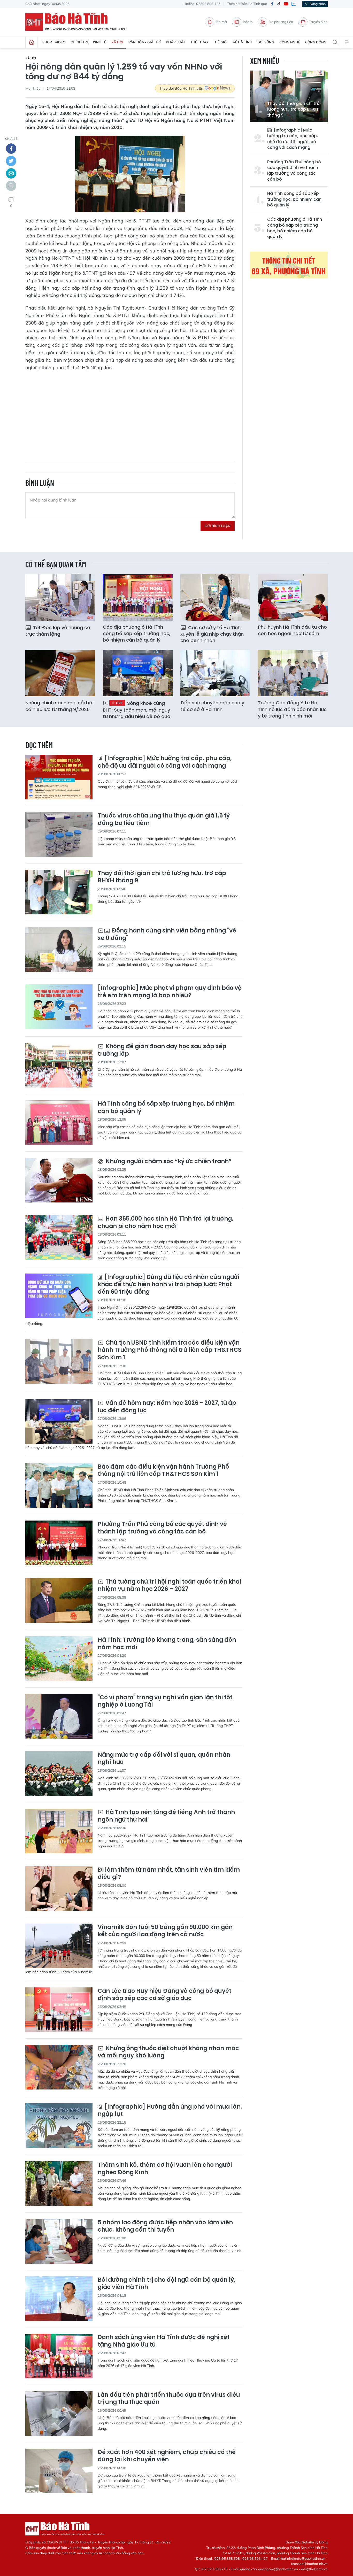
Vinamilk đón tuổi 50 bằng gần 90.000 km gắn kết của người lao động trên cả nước (165, 1931)
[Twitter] (11, 161)
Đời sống (266, 42)
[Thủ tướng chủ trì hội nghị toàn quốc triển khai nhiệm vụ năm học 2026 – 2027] (59, 1601)
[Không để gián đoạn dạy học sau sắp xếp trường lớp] (59, 1065)
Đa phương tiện (281, 22)
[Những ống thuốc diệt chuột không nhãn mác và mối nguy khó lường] (59, 2067)
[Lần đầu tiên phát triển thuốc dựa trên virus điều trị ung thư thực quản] (59, 2414)
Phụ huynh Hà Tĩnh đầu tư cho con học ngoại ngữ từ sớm (292, 630)
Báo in (248, 22)
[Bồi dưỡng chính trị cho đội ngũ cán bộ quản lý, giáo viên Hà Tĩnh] (59, 2299)
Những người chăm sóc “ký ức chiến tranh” (168, 1162)
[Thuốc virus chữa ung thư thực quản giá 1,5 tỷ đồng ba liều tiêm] (59, 834)
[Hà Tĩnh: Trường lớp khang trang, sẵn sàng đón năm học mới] (59, 1659)
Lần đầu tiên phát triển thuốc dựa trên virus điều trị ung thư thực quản (169, 2399)
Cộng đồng (316, 42)
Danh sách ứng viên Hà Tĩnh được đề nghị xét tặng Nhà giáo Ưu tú (164, 2341)
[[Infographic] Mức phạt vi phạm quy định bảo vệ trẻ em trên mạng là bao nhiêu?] (59, 1007)
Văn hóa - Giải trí (145, 42)
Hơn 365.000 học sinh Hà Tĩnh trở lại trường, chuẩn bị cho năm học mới (166, 1223)
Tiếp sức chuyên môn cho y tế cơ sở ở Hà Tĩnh (212, 706)
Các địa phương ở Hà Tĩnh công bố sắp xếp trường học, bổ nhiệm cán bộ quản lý (295, 228)
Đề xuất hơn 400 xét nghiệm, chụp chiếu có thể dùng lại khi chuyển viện (167, 2456)
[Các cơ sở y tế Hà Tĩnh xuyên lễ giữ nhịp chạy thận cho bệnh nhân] (215, 597)
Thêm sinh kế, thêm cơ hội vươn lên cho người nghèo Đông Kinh (165, 2169)
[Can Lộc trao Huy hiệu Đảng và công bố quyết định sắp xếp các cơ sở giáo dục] (59, 2010)
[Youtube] (286, 4)
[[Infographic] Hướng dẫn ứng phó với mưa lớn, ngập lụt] (59, 2126)
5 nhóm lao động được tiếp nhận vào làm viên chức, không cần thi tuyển (165, 2226)
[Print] (11, 186)
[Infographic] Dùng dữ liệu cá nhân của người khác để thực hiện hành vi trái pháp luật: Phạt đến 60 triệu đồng (168, 1285)
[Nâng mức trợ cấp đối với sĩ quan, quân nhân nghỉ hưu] (59, 1774)
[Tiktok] (279, 4)
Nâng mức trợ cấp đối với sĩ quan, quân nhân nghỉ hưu (164, 1759)
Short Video (54, 42)
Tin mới (221, 22)
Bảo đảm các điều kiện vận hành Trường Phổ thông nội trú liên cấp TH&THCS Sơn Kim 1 (163, 1471)
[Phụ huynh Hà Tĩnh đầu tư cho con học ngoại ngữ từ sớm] (293, 597)
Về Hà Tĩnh (243, 42)
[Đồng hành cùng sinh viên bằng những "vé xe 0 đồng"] (59, 949)
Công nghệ (290, 42)
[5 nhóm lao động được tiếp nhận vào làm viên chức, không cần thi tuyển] (59, 2241)
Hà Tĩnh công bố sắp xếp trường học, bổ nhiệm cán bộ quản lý (294, 199)
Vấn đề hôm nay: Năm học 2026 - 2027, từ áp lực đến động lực (167, 1407)
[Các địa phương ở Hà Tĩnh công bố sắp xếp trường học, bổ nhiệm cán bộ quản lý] (138, 597)
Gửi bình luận (218, 526)
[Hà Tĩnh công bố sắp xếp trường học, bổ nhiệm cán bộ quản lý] (59, 1123)
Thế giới (220, 42)
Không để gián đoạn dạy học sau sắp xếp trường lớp (162, 1050)
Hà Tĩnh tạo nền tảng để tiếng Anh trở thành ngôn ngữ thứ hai (166, 1816)
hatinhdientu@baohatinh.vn (303, 2558)
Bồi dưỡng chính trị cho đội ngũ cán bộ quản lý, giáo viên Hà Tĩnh (167, 2284)
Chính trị (79, 42)
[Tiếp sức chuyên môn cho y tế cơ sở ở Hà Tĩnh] (215, 673)
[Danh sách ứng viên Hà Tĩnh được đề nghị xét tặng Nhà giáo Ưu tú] (59, 2356)
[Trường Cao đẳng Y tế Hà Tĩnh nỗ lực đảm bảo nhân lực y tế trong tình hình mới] (293, 673)
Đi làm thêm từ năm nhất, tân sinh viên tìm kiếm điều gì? (169, 1874)
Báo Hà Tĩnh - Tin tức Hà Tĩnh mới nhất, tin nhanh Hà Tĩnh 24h (78, 22)
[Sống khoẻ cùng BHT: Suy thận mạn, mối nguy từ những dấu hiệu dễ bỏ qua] (138, 673)
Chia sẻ (11, 139)
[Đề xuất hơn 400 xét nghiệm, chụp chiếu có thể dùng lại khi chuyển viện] (59, 2471)
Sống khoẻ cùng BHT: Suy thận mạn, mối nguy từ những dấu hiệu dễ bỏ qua (137, 710)
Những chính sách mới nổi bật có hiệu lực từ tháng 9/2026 (60, 706)
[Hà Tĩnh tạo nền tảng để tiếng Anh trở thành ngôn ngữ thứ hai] (59, 1831)
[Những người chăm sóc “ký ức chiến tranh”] (59, 1180)
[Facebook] (272, 4)
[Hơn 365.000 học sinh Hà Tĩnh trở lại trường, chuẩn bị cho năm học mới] (59, 1237)
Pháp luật (176, 42)
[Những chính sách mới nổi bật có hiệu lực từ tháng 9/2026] (60, 673)
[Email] (11, 173)
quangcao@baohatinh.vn (278, 2569)
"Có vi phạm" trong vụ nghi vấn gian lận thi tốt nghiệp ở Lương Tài (165, 1701)
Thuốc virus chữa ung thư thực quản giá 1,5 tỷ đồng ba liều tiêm (164, 819)
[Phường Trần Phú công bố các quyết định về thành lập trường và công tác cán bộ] (59, 1543)
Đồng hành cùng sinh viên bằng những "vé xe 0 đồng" (167, 934)
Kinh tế (100, 42)
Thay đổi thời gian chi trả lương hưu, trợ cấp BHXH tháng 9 (293, 109)
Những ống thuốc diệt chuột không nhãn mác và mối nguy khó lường (168, 2052)
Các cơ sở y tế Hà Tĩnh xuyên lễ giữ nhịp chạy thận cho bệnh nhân (212, 634)
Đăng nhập (318, 4)
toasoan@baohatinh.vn (309, 2564)
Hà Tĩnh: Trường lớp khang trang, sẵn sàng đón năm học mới (167, 1644)
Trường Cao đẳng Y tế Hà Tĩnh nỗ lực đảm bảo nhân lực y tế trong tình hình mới (292, 709)
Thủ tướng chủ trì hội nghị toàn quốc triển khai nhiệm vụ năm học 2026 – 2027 (169, 1586)
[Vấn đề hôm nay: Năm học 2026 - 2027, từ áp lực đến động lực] (59, 1422)
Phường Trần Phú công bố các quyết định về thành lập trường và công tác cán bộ (294, 171)
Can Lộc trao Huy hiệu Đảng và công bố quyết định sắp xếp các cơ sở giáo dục (164, 1995)
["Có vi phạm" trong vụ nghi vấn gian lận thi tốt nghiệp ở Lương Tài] (59, 1716)
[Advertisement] (130, 413)
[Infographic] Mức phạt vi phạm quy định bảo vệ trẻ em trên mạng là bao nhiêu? (170, 992)
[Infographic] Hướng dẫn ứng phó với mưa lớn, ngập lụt (170, 2111)
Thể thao (199, 42)
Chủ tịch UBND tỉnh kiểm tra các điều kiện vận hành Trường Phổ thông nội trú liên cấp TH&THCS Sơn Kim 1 (170, 1350)
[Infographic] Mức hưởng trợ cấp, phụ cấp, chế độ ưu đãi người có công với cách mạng (293, 139)
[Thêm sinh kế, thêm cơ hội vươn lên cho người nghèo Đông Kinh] (59, 2184)
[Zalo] (294, 4)
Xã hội (117, 42)
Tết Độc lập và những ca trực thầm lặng (58, 631)
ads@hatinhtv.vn (314, 2569)
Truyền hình (318, 22)
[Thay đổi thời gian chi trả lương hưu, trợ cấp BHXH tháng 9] (59, 892)
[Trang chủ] (32, 42)
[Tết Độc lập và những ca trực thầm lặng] (60, 597)
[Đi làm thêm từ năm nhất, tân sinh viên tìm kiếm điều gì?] (59, 1889)
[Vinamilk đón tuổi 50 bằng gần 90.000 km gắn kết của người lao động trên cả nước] (59, 1946)
